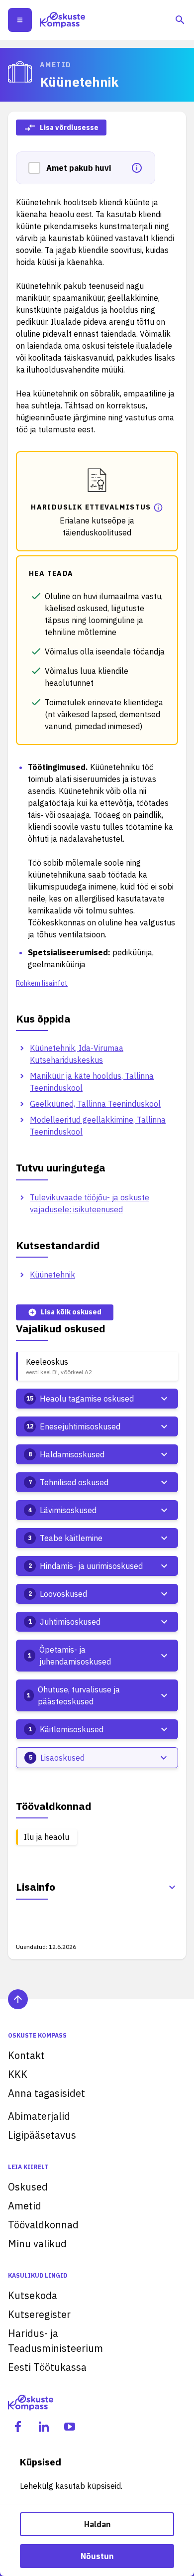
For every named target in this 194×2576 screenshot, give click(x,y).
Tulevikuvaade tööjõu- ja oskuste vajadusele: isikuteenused (90, 1203)
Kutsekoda (33, 2295)
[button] (37, 168)
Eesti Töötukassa (47, 2367)
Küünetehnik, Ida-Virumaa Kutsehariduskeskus (77, 1054)
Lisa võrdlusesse (69, 128)
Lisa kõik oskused (71, 1312)
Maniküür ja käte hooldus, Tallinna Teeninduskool (92, 1082)
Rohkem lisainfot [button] (42, 983)
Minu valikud (37, 2244)
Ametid (25, 2206)
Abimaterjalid (39, 2116)
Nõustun (97, 2556)
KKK (18, 2074)
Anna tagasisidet (47, 2093)
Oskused (28, 2187)
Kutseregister (39, 2314)
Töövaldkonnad (43, 2225)
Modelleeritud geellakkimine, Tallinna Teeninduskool (98, 1126)
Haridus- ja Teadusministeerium (55, 2341)
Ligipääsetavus (42, 2135)
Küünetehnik (52, 1275)
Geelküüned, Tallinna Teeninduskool (95, 1104)
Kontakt (26, 2055)
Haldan (97, 2524)
